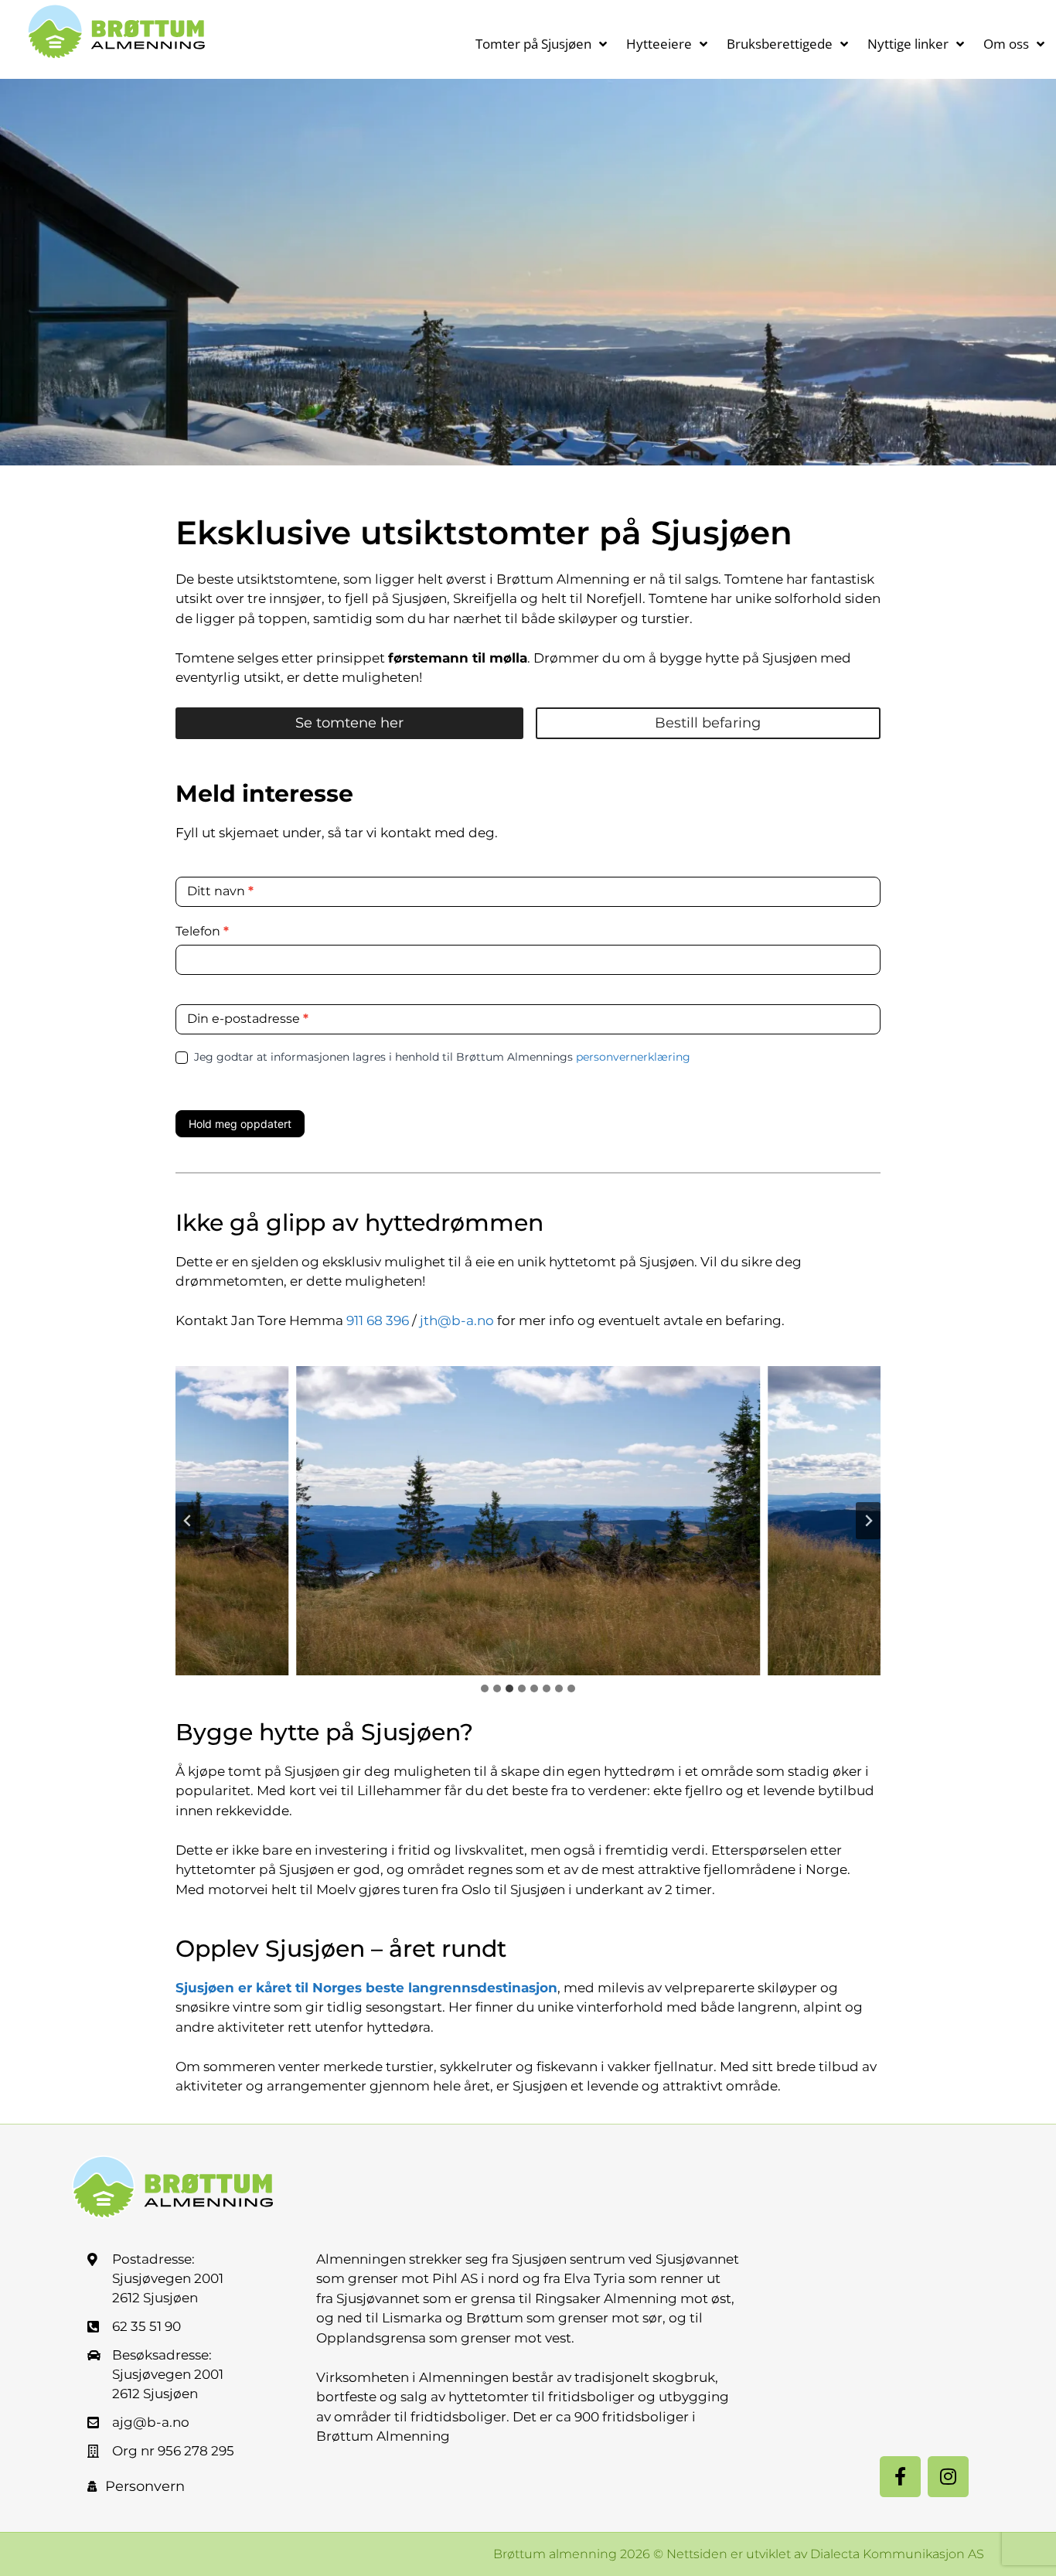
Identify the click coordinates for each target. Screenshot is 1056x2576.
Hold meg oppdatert (240, 1124)
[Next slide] (868, 1521)
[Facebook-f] (900, 2477)
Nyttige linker (908, 44)
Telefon (202, 931)
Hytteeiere (659, 44)
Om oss (1006, 44)
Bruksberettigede (780, 44)
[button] (528, 1521)
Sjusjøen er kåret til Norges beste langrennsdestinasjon (366, 1988)
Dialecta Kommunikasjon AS (897, 2554)
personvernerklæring (633, 1057)
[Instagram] (948, 2477)
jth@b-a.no (457, 1320)
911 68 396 (378, 1320)
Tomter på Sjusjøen (533, 44)
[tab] (485, 1688)
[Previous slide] (188, 1521)
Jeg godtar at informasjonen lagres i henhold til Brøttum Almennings (441, 1057)
